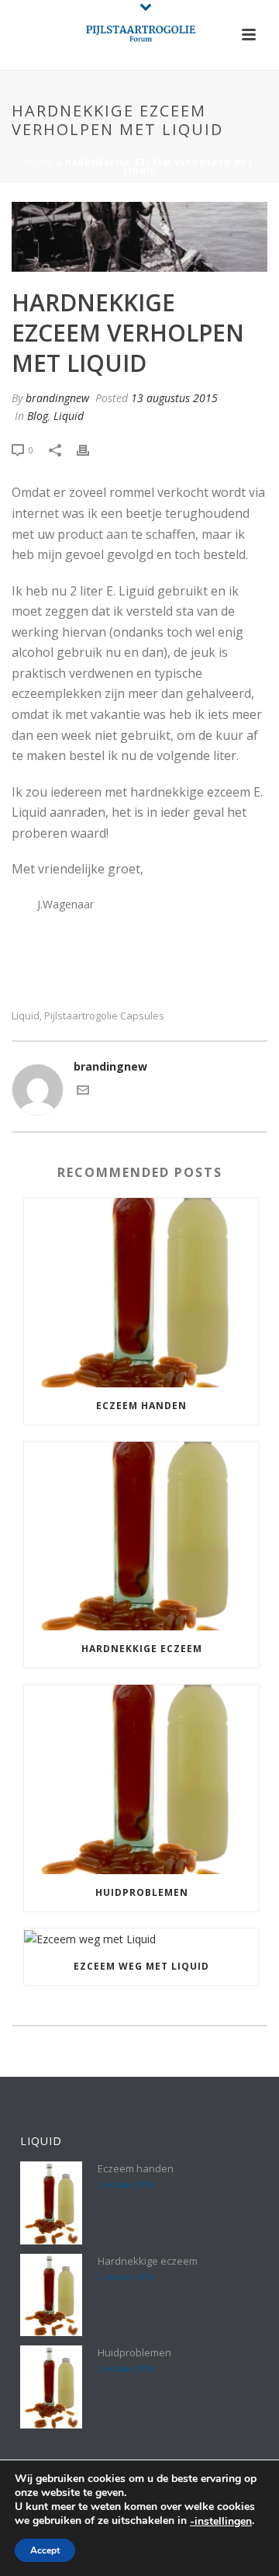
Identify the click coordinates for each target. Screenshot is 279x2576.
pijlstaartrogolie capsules (104, 1016)
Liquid (69, 416)
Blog (38, 416)
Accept (45, 2550)
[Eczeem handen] (141, 1293)
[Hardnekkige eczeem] (141, 1536)
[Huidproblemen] (141, 1779)
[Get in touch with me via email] (83, 1092)
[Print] (91, 449)
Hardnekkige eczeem (142, 1649)
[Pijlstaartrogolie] (139, 35)
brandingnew (57, 398)
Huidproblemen (142, 1892)
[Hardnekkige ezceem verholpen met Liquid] (139, 237)
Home (40, 162)
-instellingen (221, 2522)
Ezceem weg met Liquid (141, 1966)
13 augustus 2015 (174, 398)
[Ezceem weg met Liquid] (141, 1938)
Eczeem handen (141, 1406)
